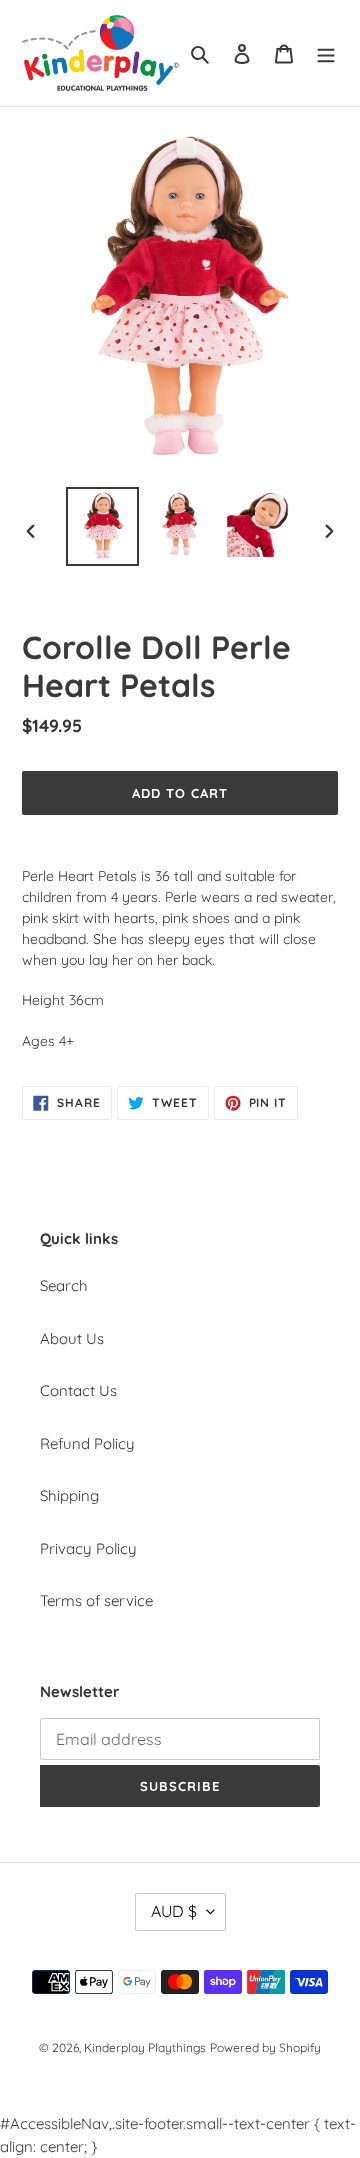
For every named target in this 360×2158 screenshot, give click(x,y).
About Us (72, 1338)
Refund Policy (87, 1443)
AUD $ (174, 1911)
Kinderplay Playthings (145, 2047)
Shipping (69, 1495)
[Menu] (326, 53)
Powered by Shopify (265, 2047)
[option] (102, 526)
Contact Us (78, 1390)
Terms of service (96, 1600)
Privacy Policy (88, 1548)
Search (64, 1285)
